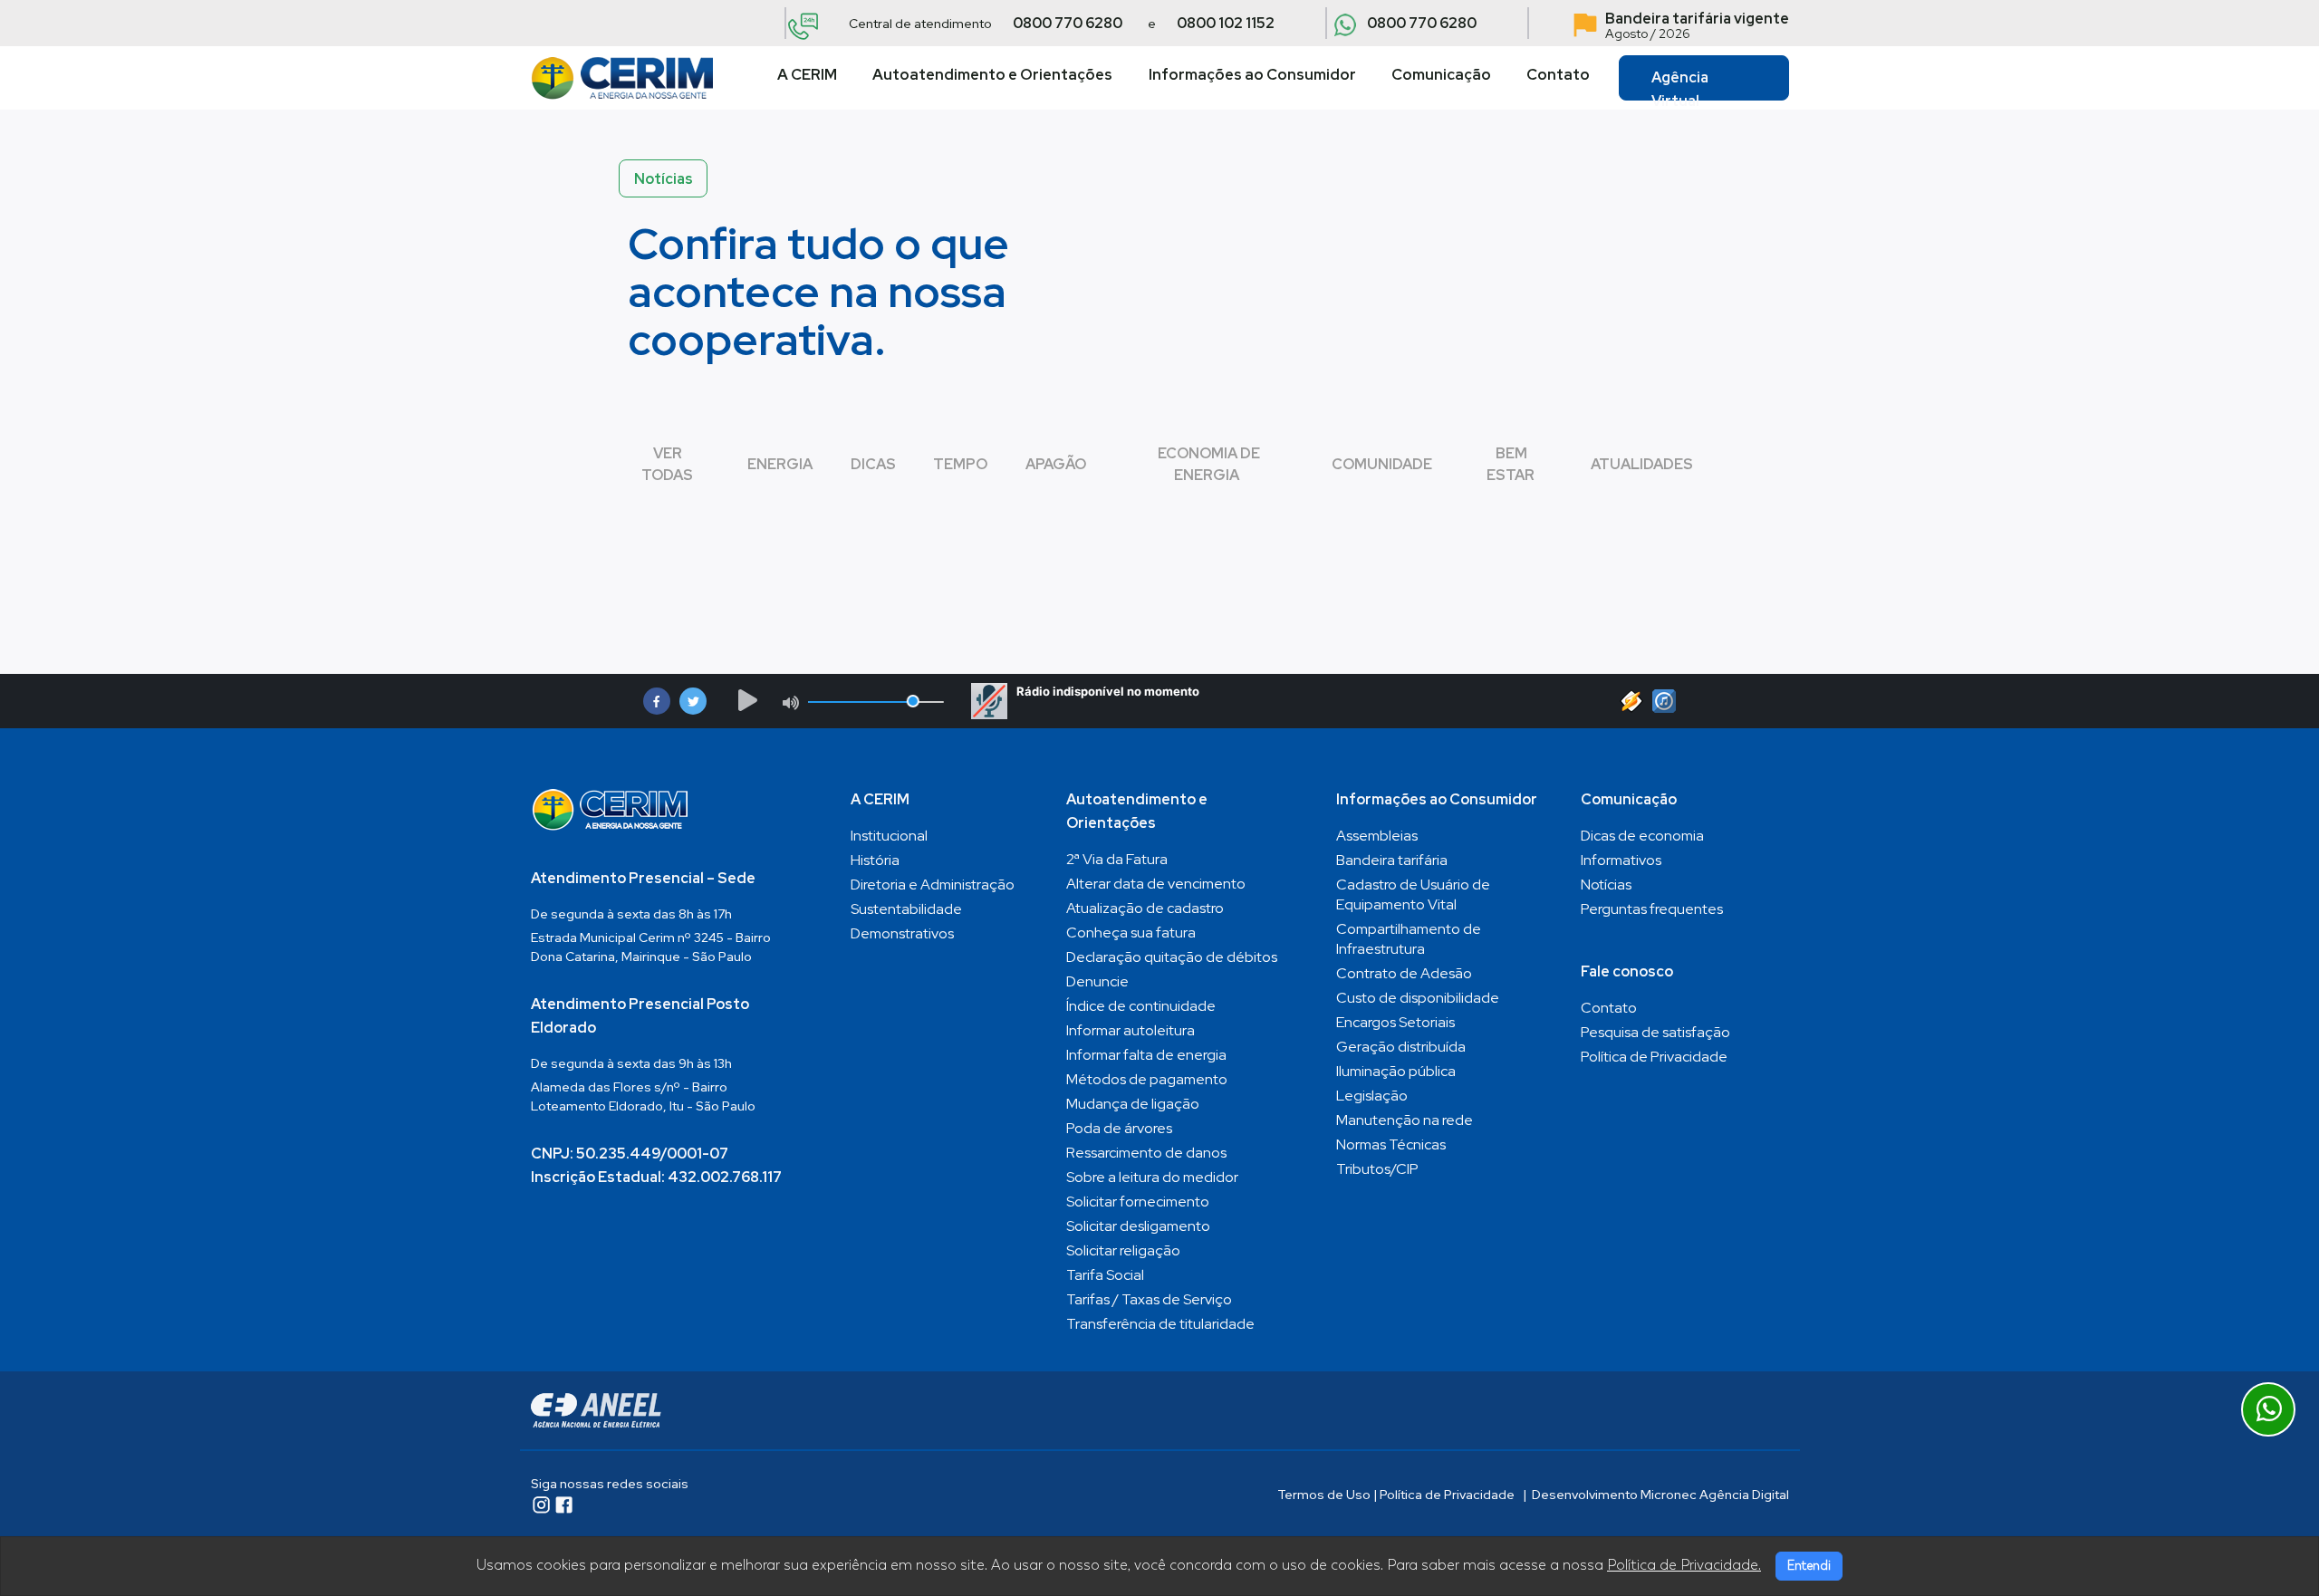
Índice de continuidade (1141, 1006)
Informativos (1621, 860)
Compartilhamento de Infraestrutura (1409, 939)
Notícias (1606, 885)
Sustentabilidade (906, 909)
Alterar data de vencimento (1156, 884)
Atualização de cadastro (1145, 908)
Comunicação (1441, 74)
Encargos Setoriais (1395, 1022)
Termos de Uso (1324, 1495)
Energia (780, 464)
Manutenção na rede (1405, 1120)
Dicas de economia (1642, 836)
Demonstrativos (902, 933)
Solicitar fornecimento (1138, 1202)
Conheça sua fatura (1131, 933)
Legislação (1372, 1096)
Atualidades (1642, 464)
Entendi (1809, 1566)
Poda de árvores (1119, 1128)
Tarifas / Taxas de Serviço (1149, 1299)
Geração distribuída (1401, 1047)
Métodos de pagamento (1147, 1079)
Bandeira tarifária (1392, 860)
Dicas (873, 464)
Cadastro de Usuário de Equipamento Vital (1413, 894)
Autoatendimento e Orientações (992, 74)
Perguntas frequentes (1652, 909)
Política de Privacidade (1654, 1057)
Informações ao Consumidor (1252, 74)
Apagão (1056, 464)
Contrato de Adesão (1404, 973)
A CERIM (807, 74)
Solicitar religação (1123, 1250)
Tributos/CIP (1377, 1169)
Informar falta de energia (1146, 1055)
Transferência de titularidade (1160, 1324)
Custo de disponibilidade (1418, 998)
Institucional (889, 836)
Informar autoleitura (1131, 1030)
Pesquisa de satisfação (1655, 1032)
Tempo (960, 464)
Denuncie (1097, 981)
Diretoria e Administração (933, 885)
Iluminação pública (1396, 1071)
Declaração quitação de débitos (1172, 957)
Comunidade (1382, 464)
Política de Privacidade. (1684, 1565)
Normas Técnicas (1391, 1144)
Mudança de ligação (1133, 1104)
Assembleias (1377, 836)
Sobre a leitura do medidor (1152, 1177)
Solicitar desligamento (1138, 1226)
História (875, 860)
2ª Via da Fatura (1117, 859)
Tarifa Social (1105, 1275)
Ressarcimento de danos (1146, 1153)
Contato (1558, 74)
